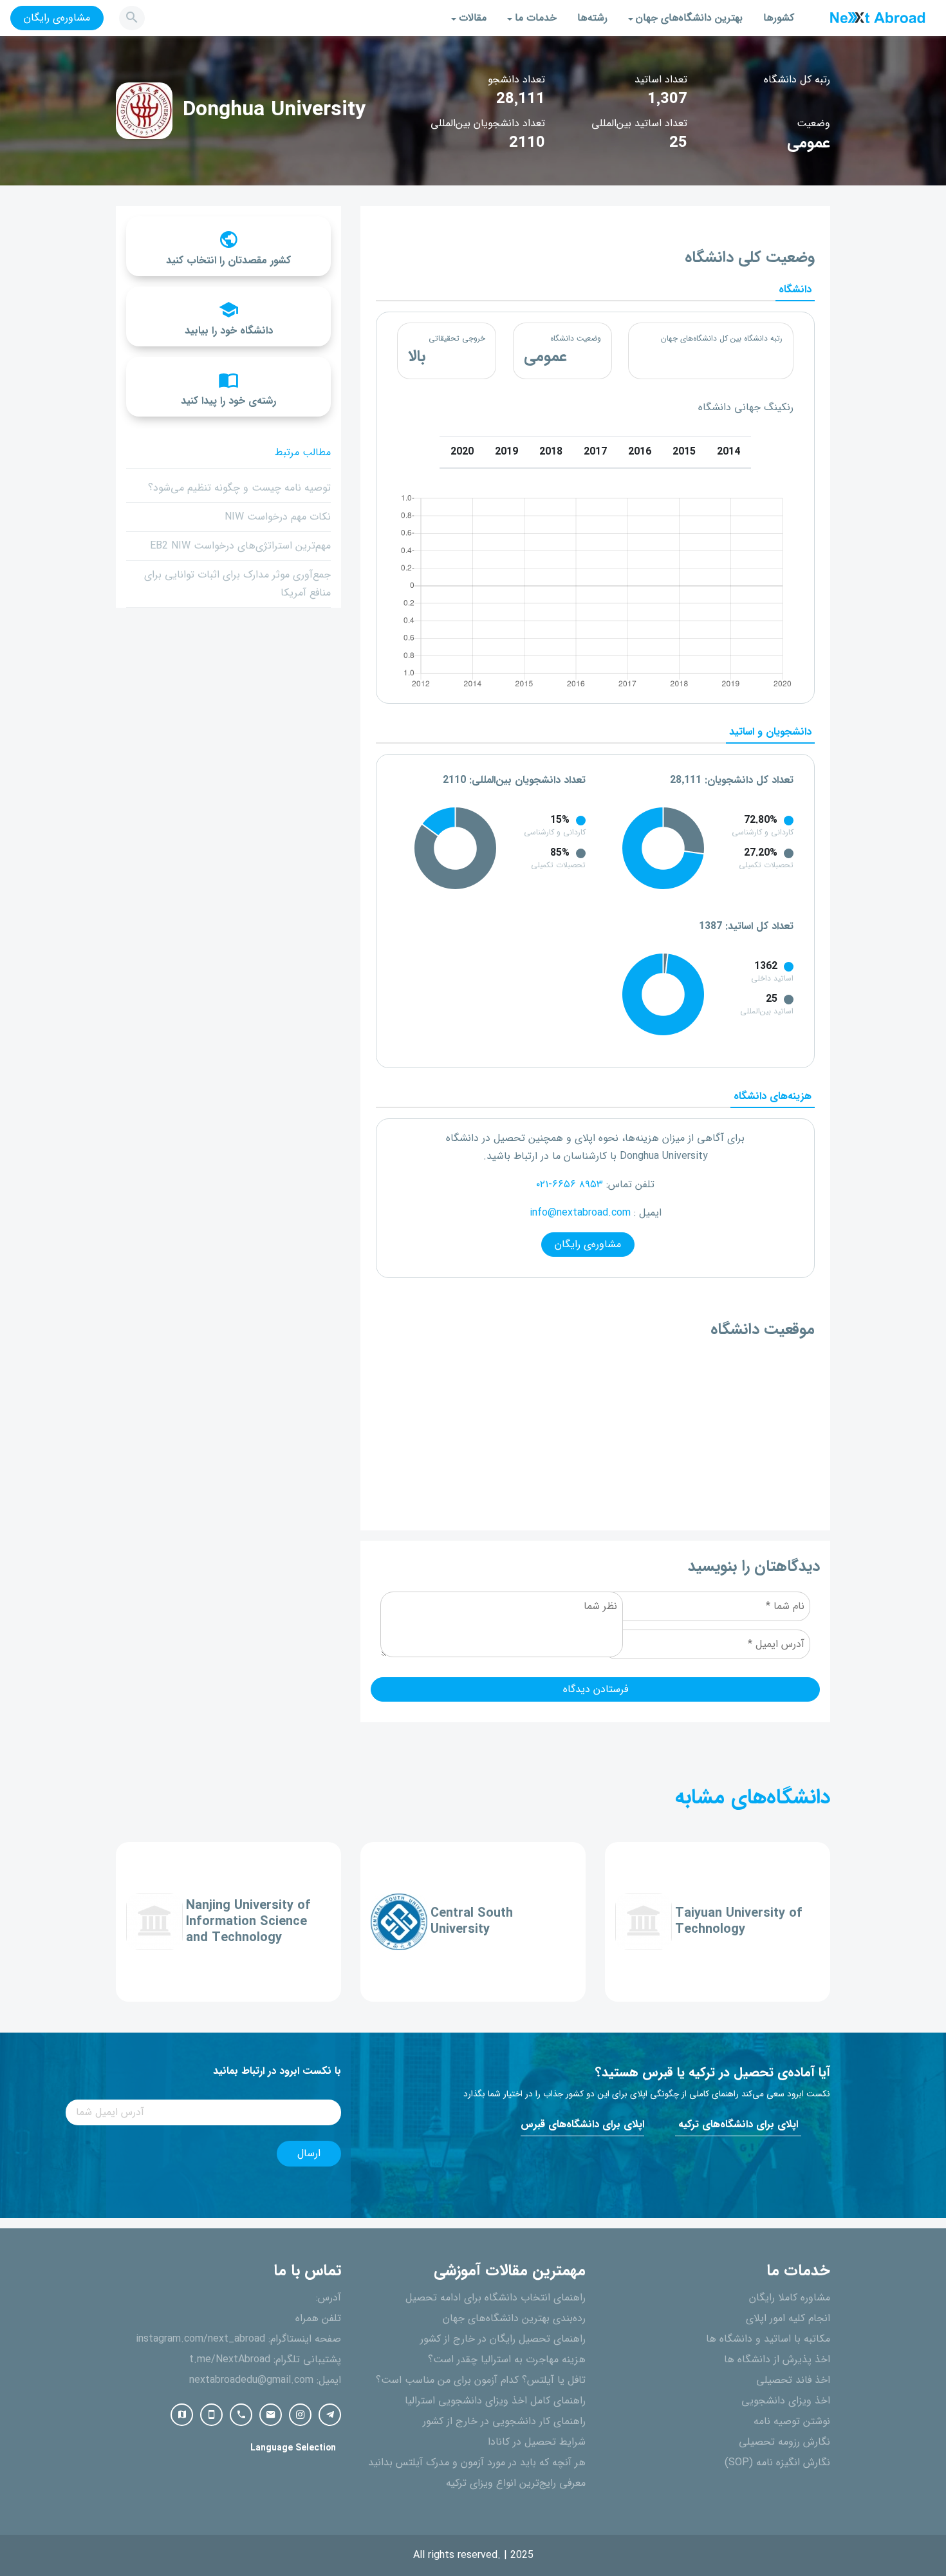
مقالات (473, 18)
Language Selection (293, 2448)
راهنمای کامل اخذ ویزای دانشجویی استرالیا (495, 2401)
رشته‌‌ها (592, 18)
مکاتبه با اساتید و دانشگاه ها (768, 2339)
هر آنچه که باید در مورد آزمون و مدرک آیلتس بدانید (477, 2463)
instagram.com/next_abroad (200, 2339)
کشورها (779, 18)
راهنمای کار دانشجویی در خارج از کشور (504, 2421)
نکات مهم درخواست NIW (278, 517)
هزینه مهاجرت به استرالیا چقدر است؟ (507, 2360)
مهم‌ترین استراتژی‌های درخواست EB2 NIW (240, 546)
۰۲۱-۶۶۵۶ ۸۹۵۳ (570, 1185)
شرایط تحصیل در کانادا (537, 2442)
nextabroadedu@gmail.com (251, 2380)
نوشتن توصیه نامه (792, 2421)
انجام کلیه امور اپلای (788, 2318)
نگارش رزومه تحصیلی (784, 2442)
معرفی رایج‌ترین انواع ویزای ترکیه (516, 2483)
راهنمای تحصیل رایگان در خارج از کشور (503, 2339)
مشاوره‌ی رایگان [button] (588, 1245)
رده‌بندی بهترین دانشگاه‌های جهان (514, 2318)
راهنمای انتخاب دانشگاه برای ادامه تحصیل (496, 2298)
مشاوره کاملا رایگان (790, 2298)
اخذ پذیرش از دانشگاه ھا (777, 2360)
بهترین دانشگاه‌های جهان (689, 18)
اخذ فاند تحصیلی (793, 2380)
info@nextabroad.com (580, 1213)
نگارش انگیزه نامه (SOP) (777, 2463)
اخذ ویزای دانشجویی (786, 2401)
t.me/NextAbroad (230, 2360)
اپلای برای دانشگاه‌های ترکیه (738, 2125)
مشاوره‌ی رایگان (57, 18)
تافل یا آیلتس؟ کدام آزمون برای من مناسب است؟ (481, 2380)
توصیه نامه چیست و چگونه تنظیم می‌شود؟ (239, 488)
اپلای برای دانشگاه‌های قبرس (582, 2125)
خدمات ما (536, 18)
